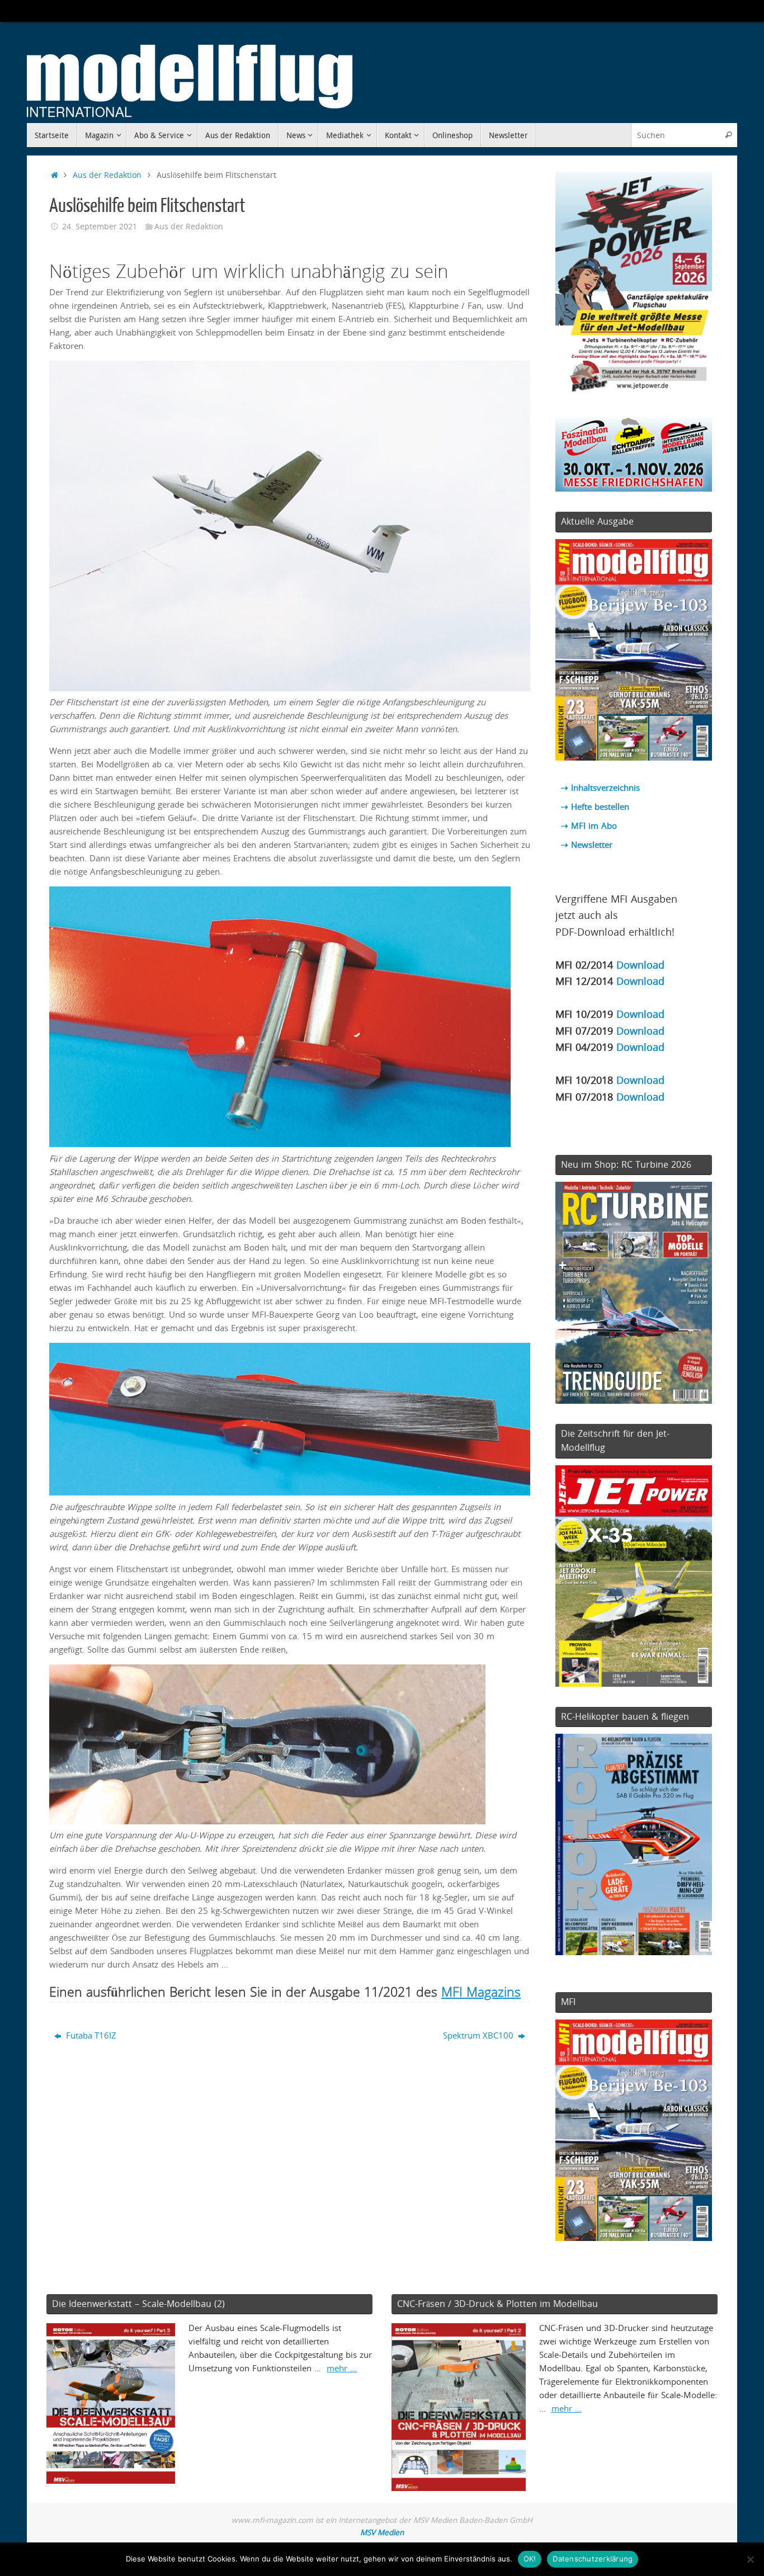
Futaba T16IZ (90, 2035)
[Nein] (750, 2559)
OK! (530, 2559)
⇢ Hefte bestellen (595, 806)
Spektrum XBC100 (479, 2035)
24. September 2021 (100, 227)
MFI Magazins (481, 1992)
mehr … (342, 2368)
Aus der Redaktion (107, 175)
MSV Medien (382, 2532)
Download (640, 964)
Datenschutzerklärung (593, 2559)
